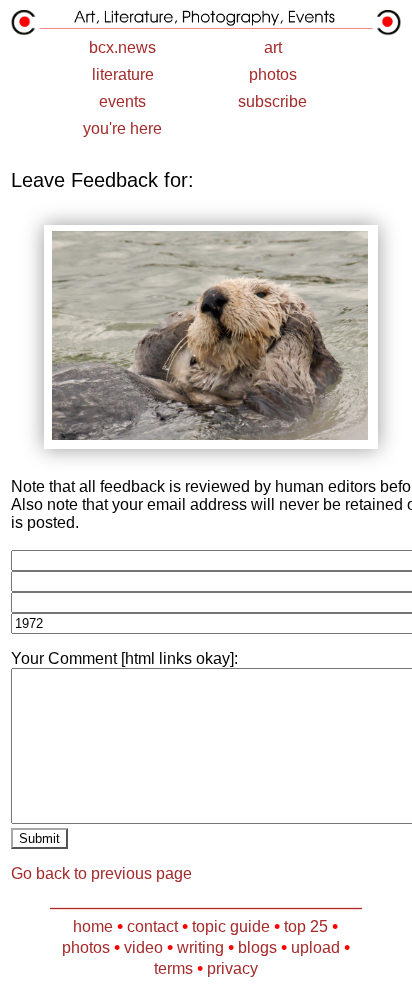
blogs (257, 947)
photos (273, 74)
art (273, 47)
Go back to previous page (101, 873)
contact (152, 926)
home (93, 926)
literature (123, 74)
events (122, 101)
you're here (122, 128)
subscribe (272, 101)
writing (200, 947)
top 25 (306, 926)
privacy (232, 968)
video (143, 947)
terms (173, 968)
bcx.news (122, 47)
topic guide (231, 926)
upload (315, 947)
